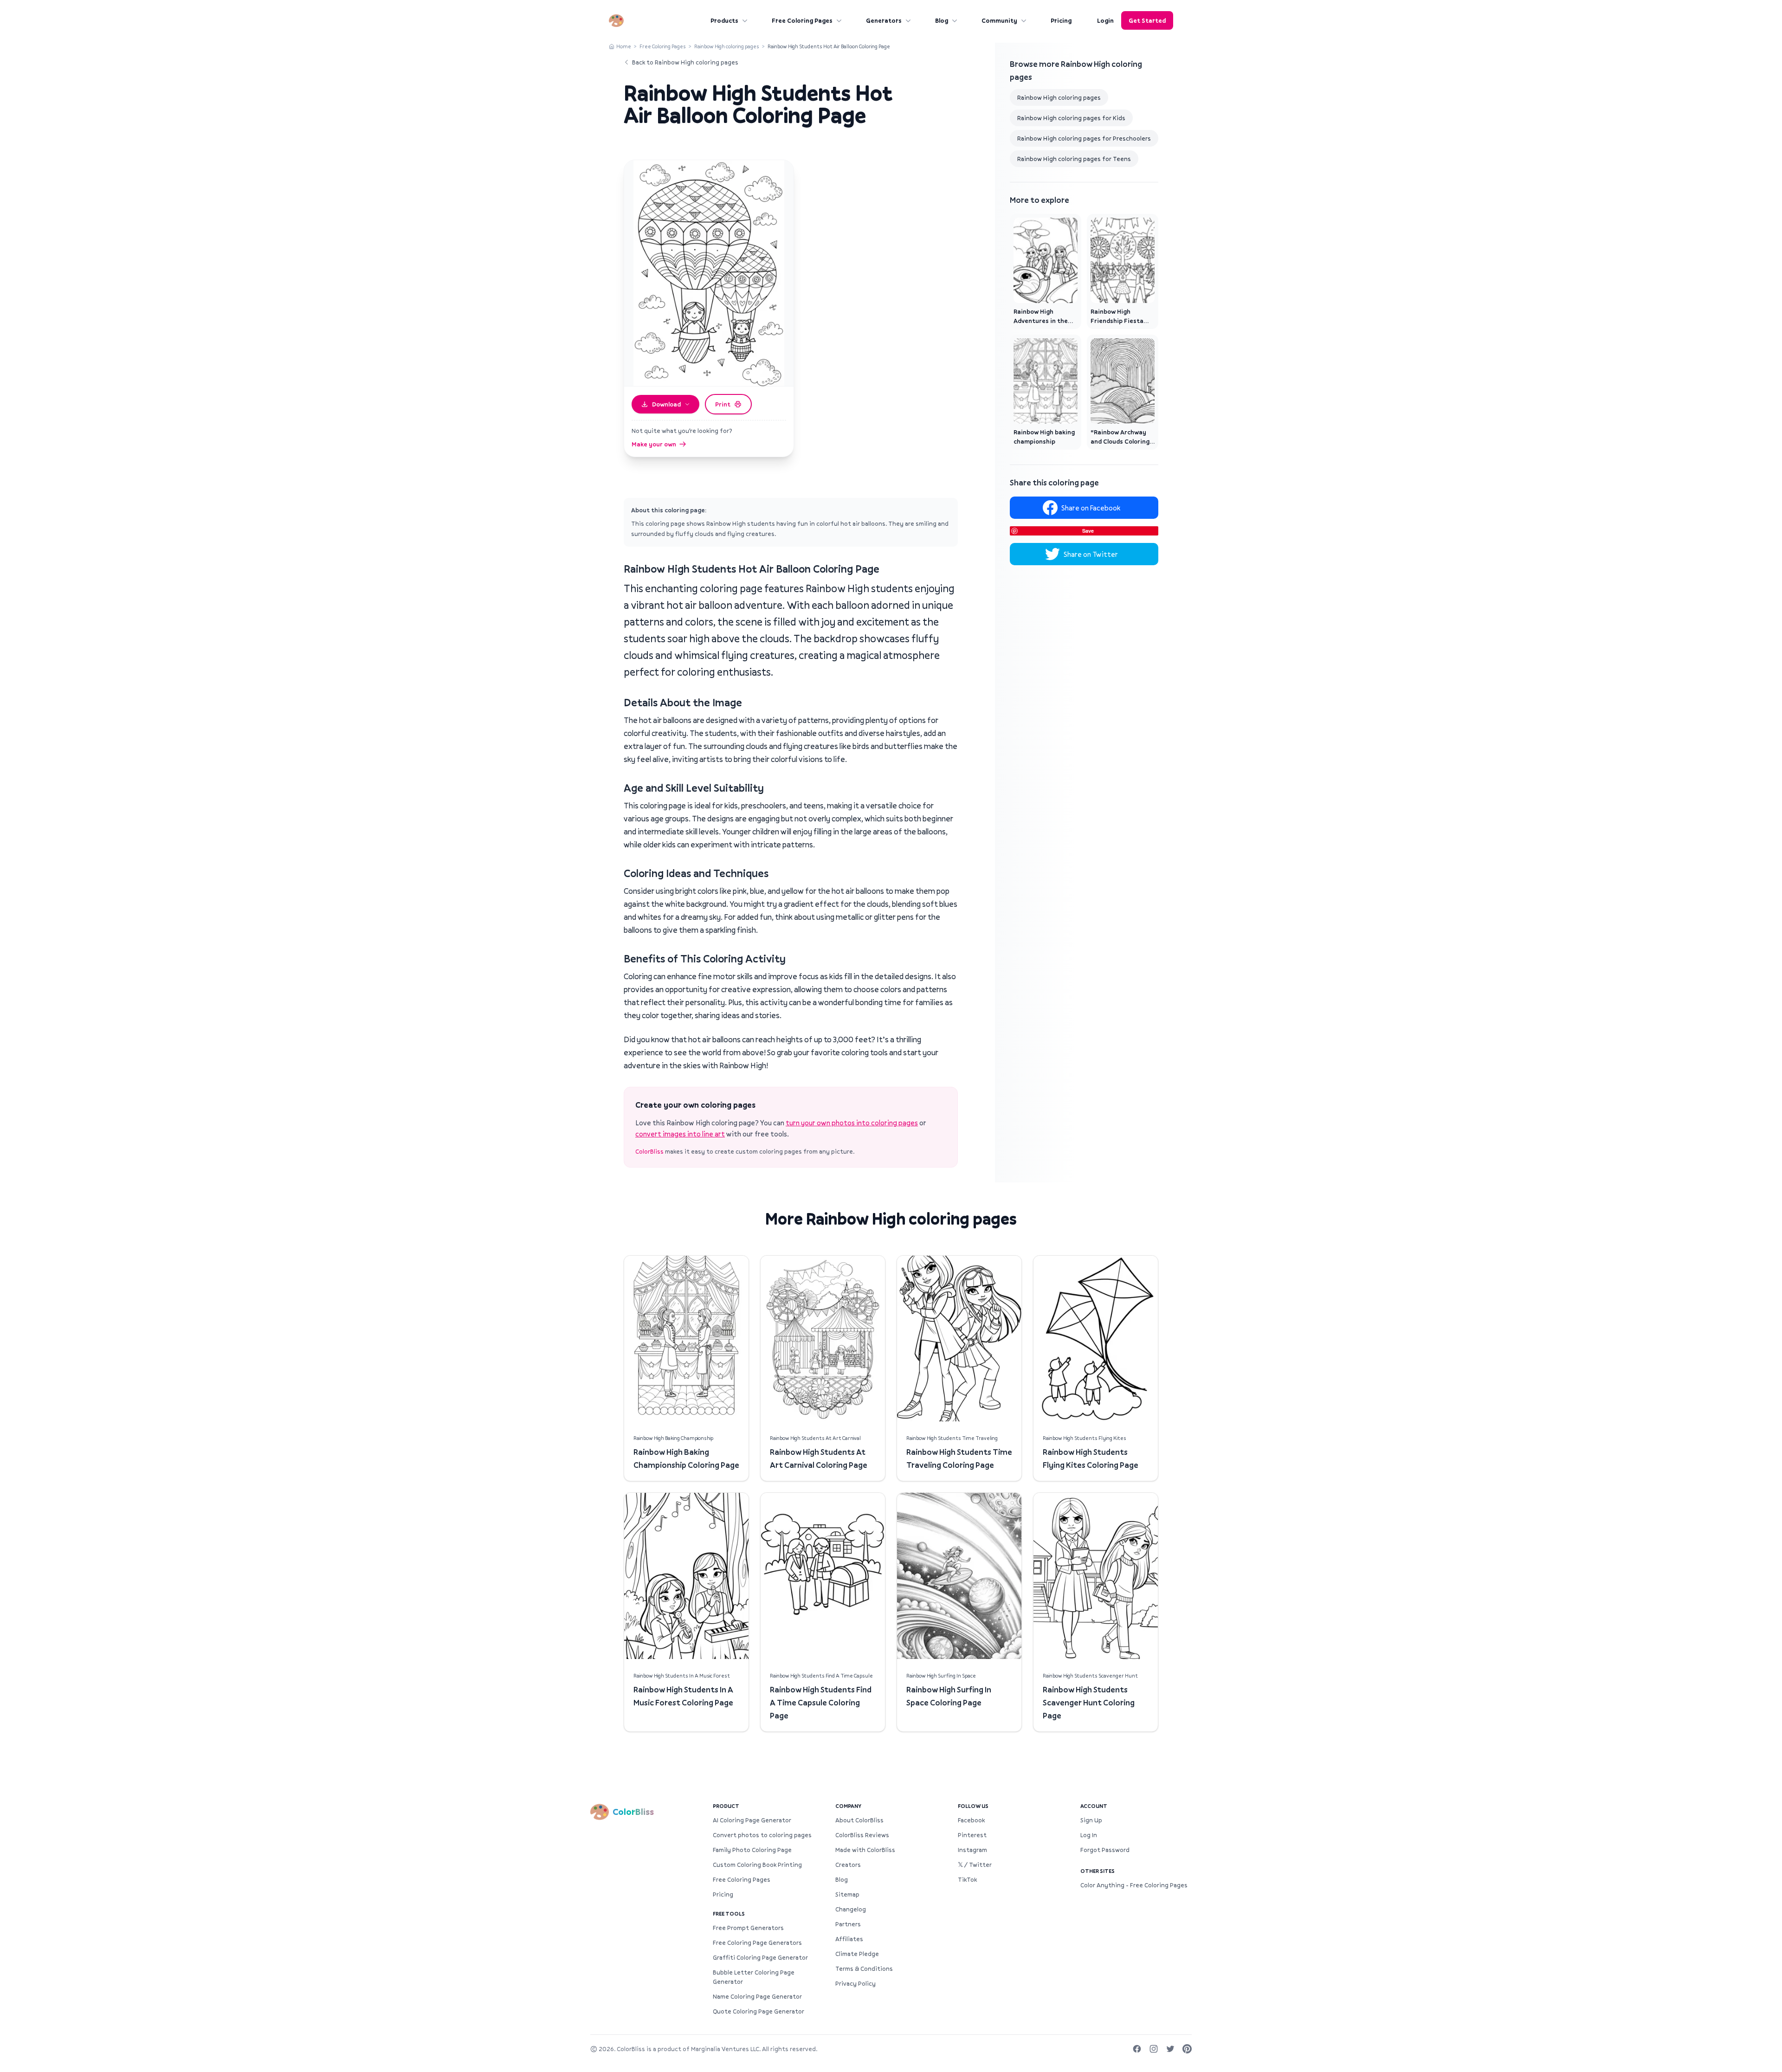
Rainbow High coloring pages (727, 46)
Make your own (654, 444)
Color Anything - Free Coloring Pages (1134, 1885)
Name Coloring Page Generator (757, 1996)
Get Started (1147, 20)
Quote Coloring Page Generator (759, 2011)
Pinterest (972, 1835)
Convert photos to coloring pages (762, 1835)
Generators (884, 20)
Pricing (1061, 20)
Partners (848, 1924)
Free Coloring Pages (802, 20)
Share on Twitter (1091, 554)
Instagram (972, 1850)
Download (666, 404)
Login (1105, 20)
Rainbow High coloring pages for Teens (1074, 159)
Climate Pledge (857, 1954)
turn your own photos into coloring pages (852, 1123)
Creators (848, 1865)
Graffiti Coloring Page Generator (760, 1957)
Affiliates (849, 1939)
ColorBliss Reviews (862, 1835)
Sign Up (1091, 1820)
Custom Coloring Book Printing (757, 1865)
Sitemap (847, 1894)
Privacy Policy (855, 1983)
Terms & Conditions (864, 1969)
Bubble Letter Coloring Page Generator (754, 1977)
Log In (1089, 1835)
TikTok (967, 1879)
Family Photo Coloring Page (752, 1850)
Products (724, 20)
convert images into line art (680, 1134)
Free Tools (729, 1914)
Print (723, 404)
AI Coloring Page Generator (752, 1820)
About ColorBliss (859, 1820)
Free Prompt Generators (748, 1928)
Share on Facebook (1091, 508)
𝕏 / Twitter (975, 1865)
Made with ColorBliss (865, 1850)
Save (1088, 531)
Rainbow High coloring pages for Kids (1071, 118)
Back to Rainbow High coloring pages (685, 62)
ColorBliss (649, 1151)
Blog (942, 20)
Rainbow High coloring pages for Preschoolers (1084, 138)
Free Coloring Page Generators (757, 1943)
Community (999, 20)
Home (624, 46)
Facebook (971, 1820)
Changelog (851, 1909)
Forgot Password (1105, 1850)
